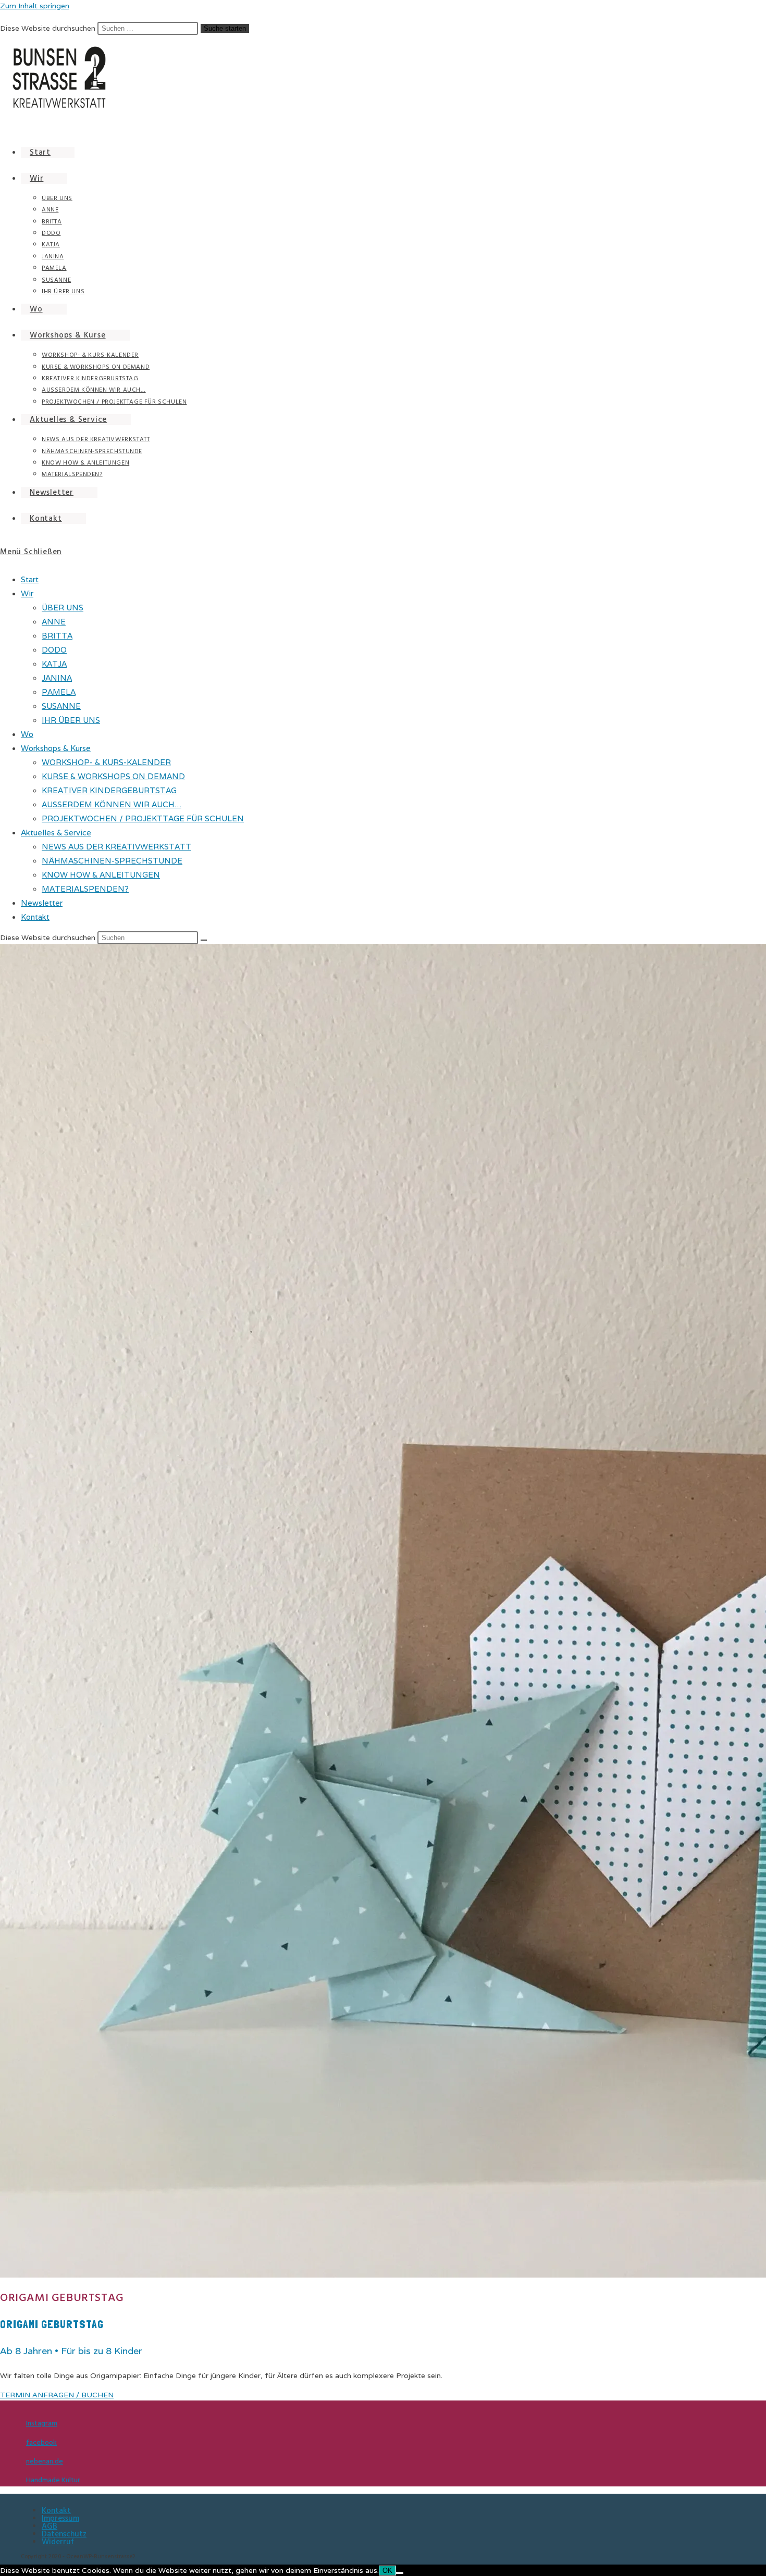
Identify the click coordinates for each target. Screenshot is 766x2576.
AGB (50, 2526)
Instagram (42, 2423)
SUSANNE (61, 706)
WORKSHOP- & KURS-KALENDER (106, 762)
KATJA (54, 664)
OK (387, 2571)
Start (30, 579)
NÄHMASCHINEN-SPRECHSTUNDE (112, 861)
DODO (54, 650)
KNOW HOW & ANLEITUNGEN (101, 875)
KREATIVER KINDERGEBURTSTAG (109, 790)
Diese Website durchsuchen (49, 28)
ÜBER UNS (63, 608)
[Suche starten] (204, 940)
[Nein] (400, 2573)
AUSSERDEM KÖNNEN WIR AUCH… (112, 804)
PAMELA (59, 692)
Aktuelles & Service (56, 833)
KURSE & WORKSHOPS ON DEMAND (113, 776)
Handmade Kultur (53, 2480)
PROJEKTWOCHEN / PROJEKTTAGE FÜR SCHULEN (143, 818)
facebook (41, 2443)
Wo (27, 734)
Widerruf (58, 2542)
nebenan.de (45, 2461)
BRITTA (57, 636)
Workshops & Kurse (56, 748)
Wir (27, 593)
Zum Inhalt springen (35, 6)
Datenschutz (64, 2534)
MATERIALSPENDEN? (85, 889)
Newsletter (42, 903)
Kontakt (35, 917)
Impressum (60, 2518)
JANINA (57, 678)
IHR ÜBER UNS (71, 720)
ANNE (54, 622)
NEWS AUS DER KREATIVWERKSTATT (116, 847)
